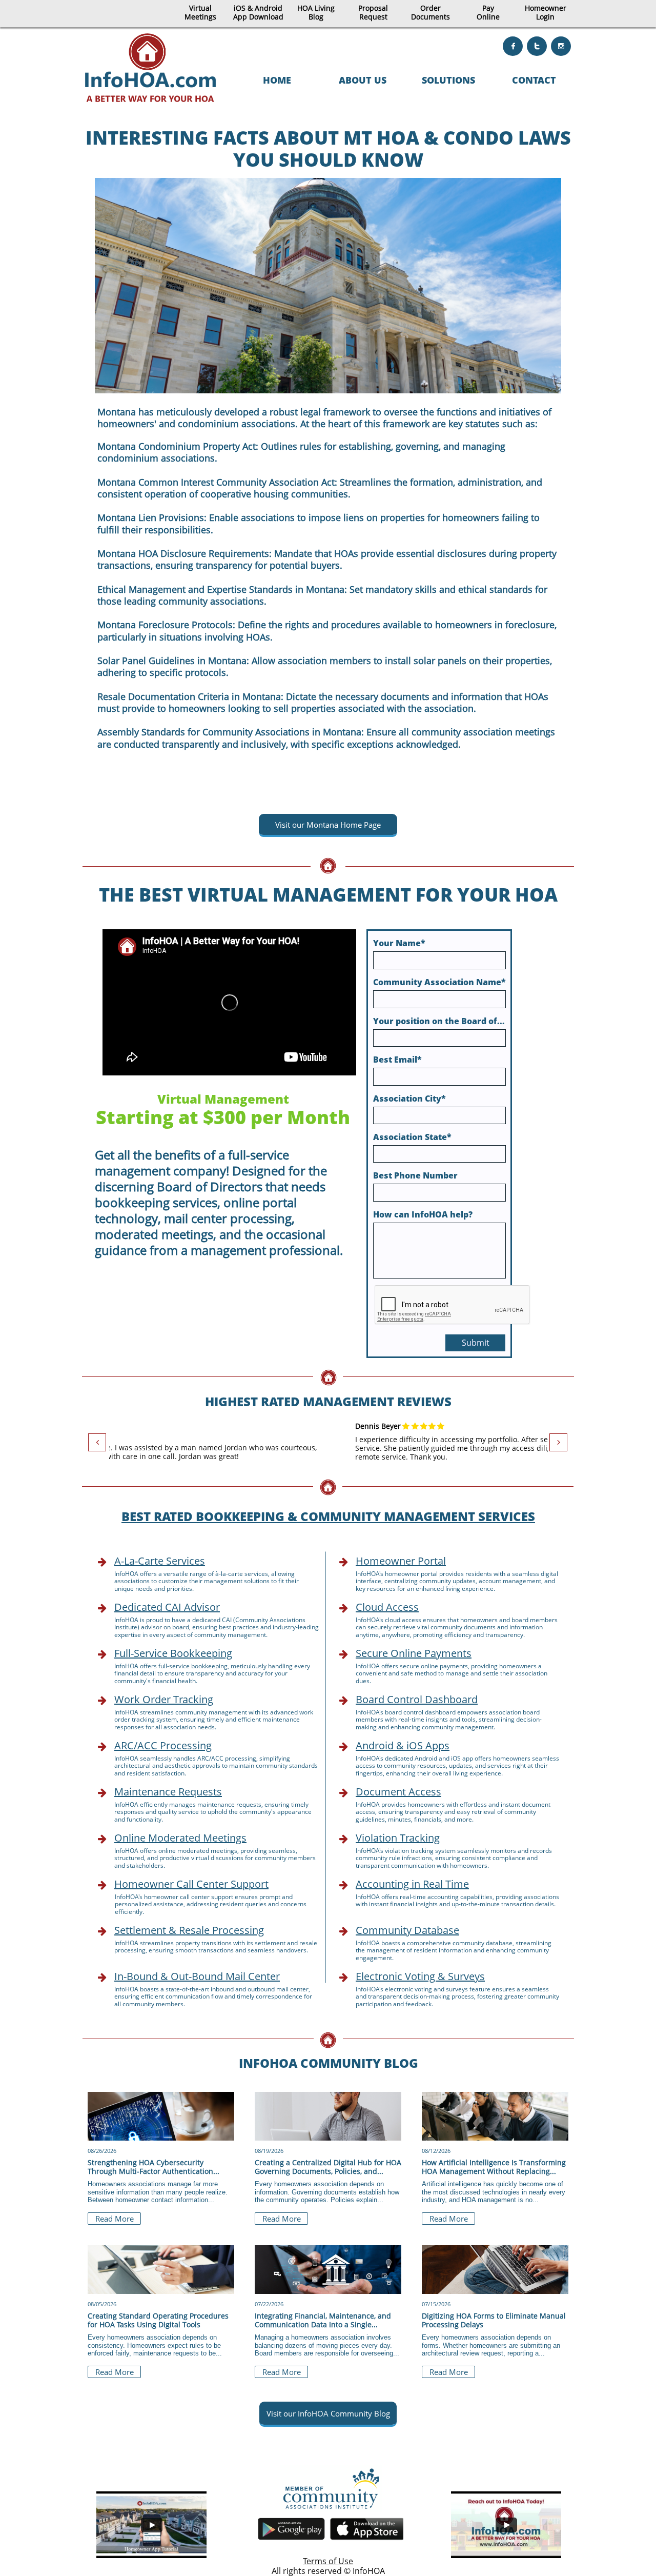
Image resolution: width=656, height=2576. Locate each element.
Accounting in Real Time (412, 1884)
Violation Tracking (398, 1838)
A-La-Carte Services (160, 1561)
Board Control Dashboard (417, 1699)
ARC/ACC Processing (163, 1745)
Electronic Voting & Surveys (420, 1976)
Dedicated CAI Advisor (167, 1607)
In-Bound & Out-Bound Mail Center (197, 1976)
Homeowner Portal (401, 1561)
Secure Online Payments (414, 1653)
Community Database (407, 1930)
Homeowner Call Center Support (191, 1884)
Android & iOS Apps (403, 1745)
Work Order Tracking (164, 1699)
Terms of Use (328, 2561)
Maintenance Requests (168, 1792)
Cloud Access (387, 1607)
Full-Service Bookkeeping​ (173, 1653)
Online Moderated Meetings (180, 1838)
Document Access (398, 1792)
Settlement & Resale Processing (189, 1930)
